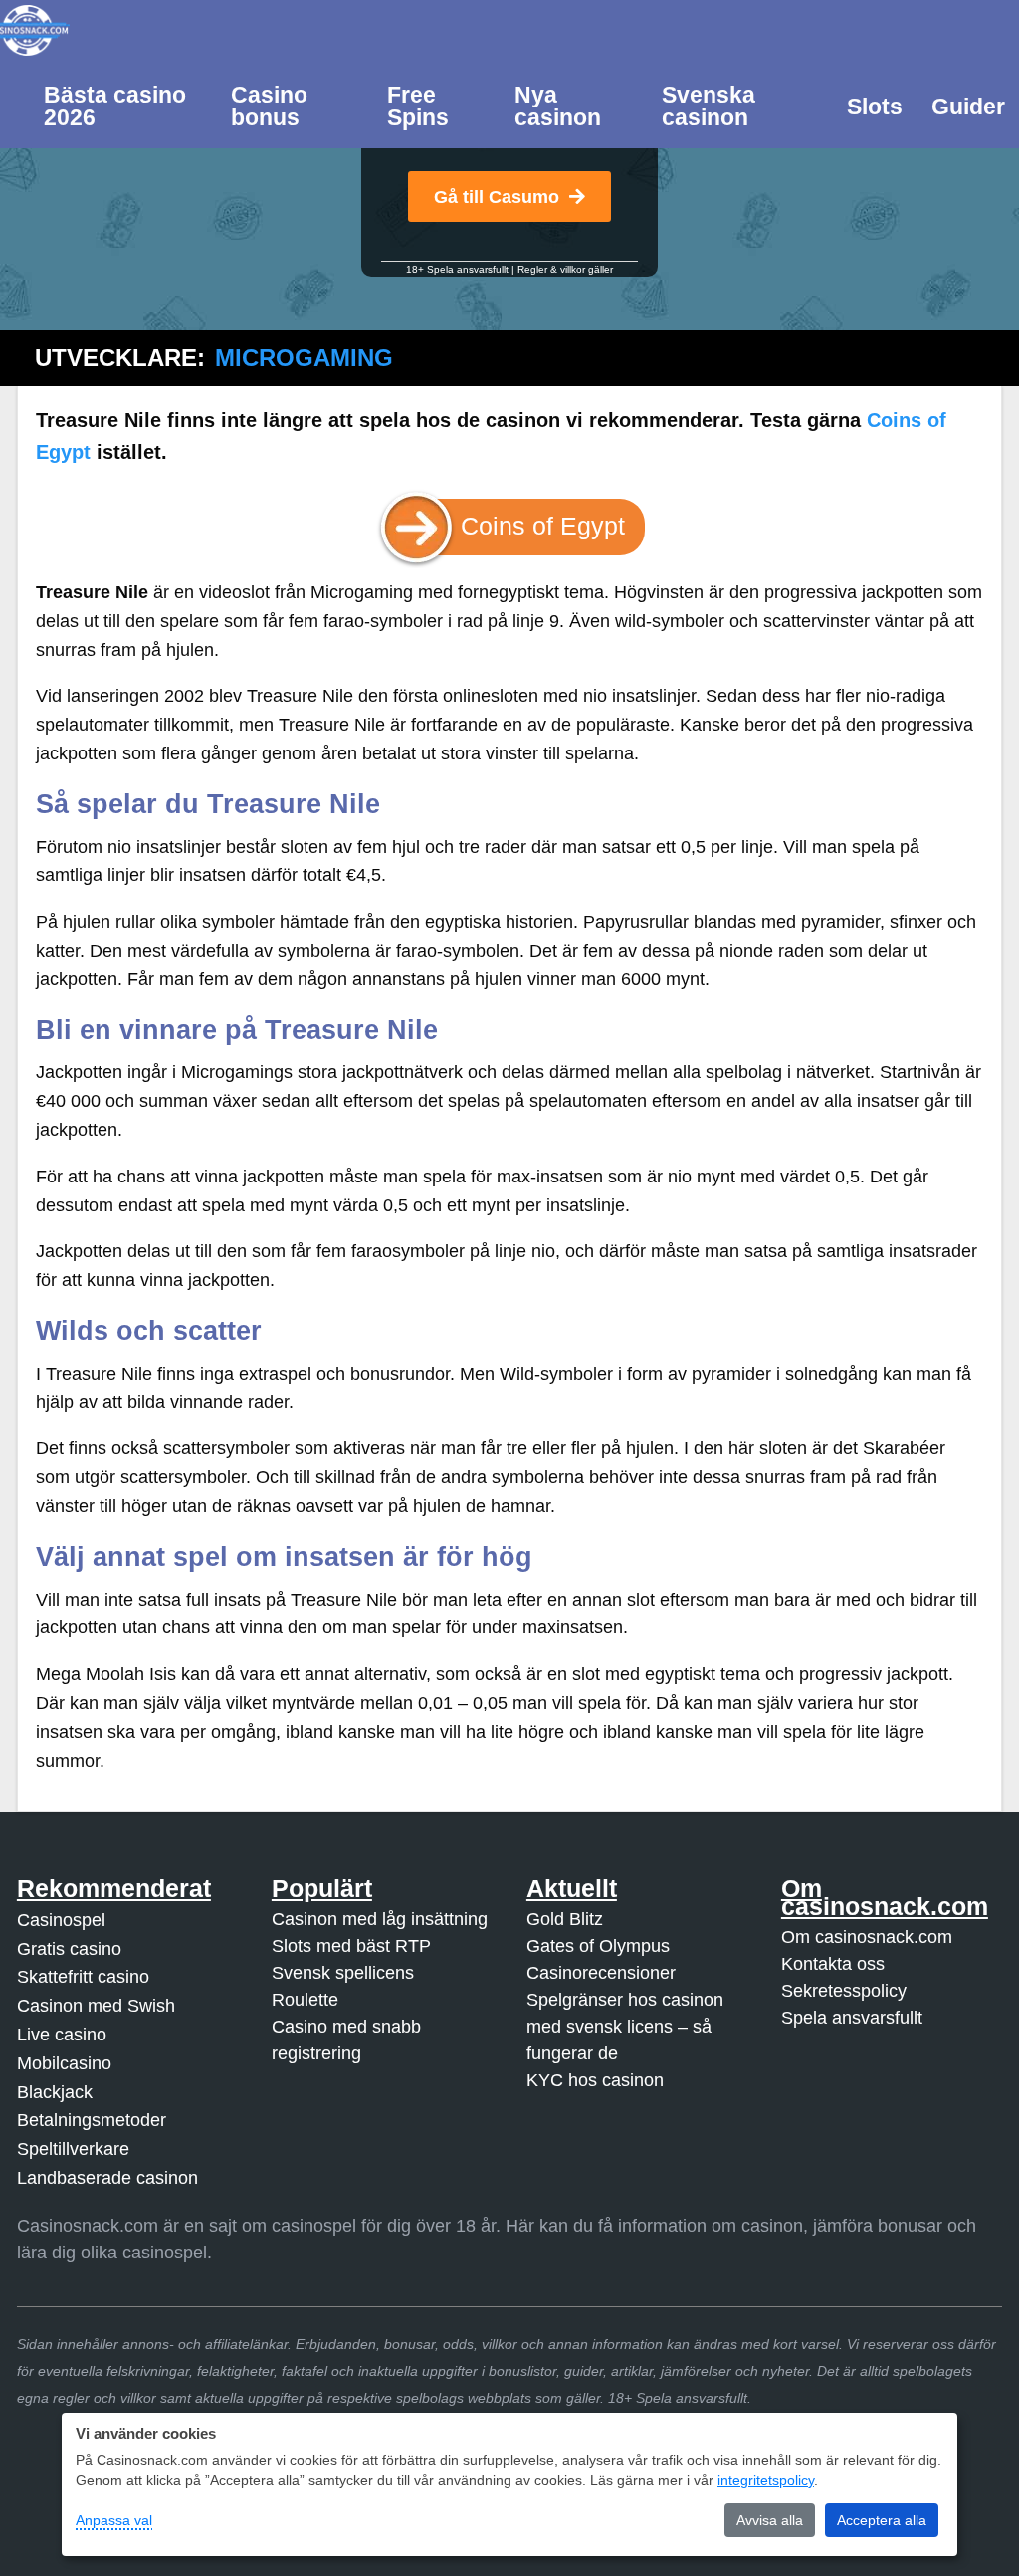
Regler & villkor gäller (565, 269)
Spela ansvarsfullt (852, 2018)
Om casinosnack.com (867, 1937)
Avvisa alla (770, 2520)
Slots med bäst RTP (351, 1946)
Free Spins (418, 106)
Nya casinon (558, 106)
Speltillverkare (73, 2149)
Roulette (305, 2000)
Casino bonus (269, 106)
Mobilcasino (64, 2063)
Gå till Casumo (497, 197)
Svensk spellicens (343, 1973)
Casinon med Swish (96, 2006)
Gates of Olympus (598, 1946)
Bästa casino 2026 (115, 106)
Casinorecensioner (601, 1973)
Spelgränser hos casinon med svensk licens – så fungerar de (625, 2027)
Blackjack (55, 2092)
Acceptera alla (882, 2520)
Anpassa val (114, 2520)
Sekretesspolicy (844, 1991)
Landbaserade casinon (107, 2178)
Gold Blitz (565, 1919)
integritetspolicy (766, 2480)
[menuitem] (123, 105)
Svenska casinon (709, 106)
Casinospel (61, 1920)
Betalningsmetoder (92, 2120)
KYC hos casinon (595, 2080)
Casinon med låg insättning (380, 1919)
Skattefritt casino (83, 1977)
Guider (968, 107)
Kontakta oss (833, 1964)
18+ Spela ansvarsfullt (457, 269)
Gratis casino (69, 1949)
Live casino (62, 2035)
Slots (875, 107)
